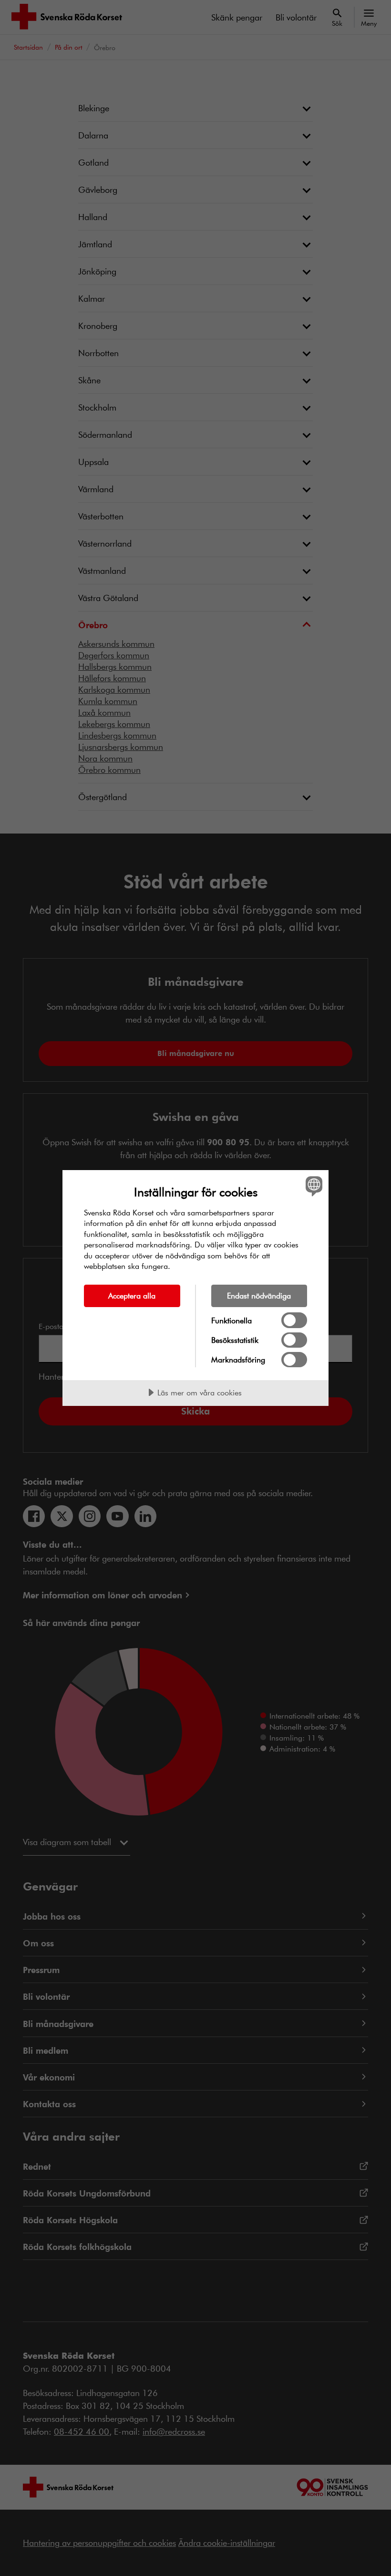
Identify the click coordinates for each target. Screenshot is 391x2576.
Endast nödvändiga (259, 1295)
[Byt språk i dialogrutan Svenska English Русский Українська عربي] (313, 1186)
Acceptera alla (132, 1295)
